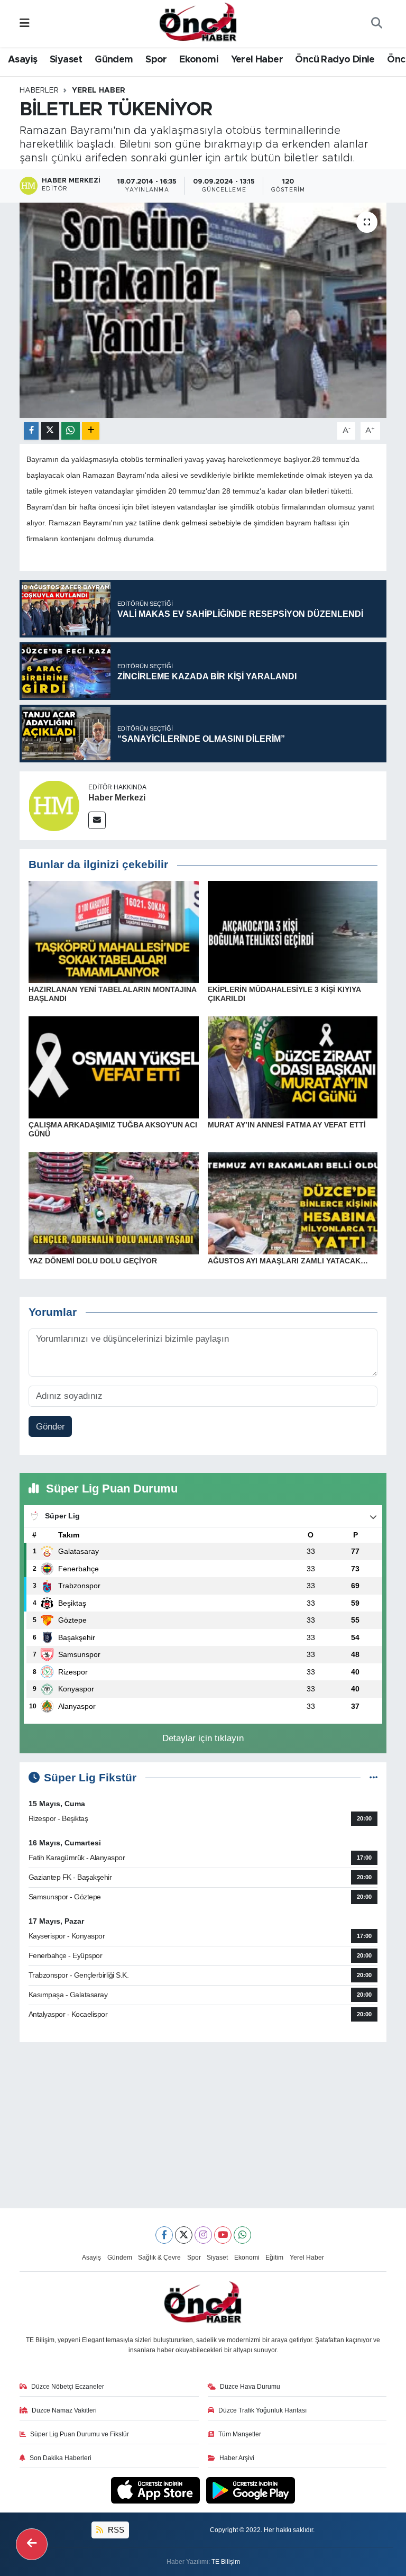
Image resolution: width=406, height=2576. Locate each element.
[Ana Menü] (25, 24)
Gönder (50, 1427)
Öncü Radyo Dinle (335, 60)
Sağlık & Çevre (159, 2258)
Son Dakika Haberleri (61, 2458)
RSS (115, 2530)
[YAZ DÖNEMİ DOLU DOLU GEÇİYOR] (114, 1203)
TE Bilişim (226, 2562)
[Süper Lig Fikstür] (373, 1778)
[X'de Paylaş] (50, 431)
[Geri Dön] (32, 2544)
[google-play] (251, 2489)
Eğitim (274, 2258)
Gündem (114, 60)
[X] (184, 2235)
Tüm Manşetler (240, 2434)
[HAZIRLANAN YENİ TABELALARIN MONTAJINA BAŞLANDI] (114, 931)
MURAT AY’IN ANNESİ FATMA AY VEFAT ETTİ (287, 1125)
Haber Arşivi (237, 2458)
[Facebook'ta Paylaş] (31, 431)
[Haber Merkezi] (54, 805)
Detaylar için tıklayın (203, 1738)
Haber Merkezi (117, 798)
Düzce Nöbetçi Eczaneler (68, 2387)
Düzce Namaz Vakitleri (64, 2410)
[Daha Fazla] (91, 431)
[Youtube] (223, 2235)
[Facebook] (164, 2235)
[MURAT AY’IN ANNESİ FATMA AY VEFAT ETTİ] (293, 1067)
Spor (156, 60)
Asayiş (22, 60)
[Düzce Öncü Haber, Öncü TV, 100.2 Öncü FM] (198, 23)
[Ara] (376, 24)
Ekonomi (199, 60)
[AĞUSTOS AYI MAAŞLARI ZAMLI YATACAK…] (293, 1203)
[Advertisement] (203, 2125)
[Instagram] (203, 2235)
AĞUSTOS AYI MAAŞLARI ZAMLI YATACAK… (288, 1261)
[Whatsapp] (242, 2235)
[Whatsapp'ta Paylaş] (71, 431)
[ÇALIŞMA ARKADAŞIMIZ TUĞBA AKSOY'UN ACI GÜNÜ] (114, 1067)
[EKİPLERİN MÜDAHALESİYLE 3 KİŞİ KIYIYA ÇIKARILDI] (293, 931)
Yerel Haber (257, 60)
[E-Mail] (97, 820)
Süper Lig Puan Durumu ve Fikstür (80, 2434)
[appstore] (157, 2489)
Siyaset (66, 60)
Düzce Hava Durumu (250, 2387)
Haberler (39, 90)
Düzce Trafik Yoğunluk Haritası (262, 2410)
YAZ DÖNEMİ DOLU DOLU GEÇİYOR (93, 1261)
